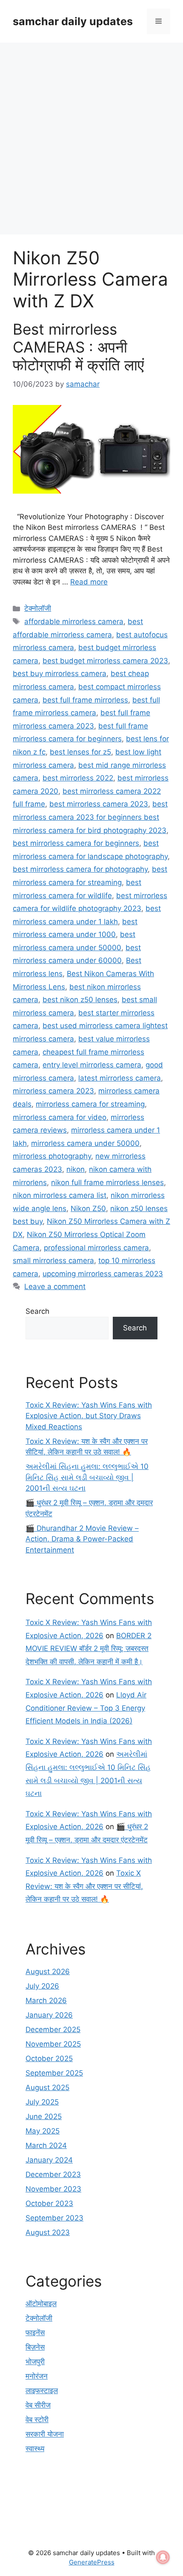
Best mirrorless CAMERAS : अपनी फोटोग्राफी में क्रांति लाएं (78, 347)
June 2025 (44, 2116)
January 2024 (49, 2160)
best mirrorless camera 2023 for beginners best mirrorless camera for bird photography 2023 (90, 817)
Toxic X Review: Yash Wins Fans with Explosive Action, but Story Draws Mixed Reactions (89, 1416)
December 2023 (53, 2174)
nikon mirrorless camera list (60, 1195)
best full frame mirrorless (85, 700)
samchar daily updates (73, 21)
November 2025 (53, 2044)
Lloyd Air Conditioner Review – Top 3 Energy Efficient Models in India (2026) (86, 1708)
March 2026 (46, 2001)
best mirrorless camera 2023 (99, 804)
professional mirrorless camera (96, 1248)
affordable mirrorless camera (74, 622)
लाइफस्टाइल (42, 2391)
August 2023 (48, 2232)
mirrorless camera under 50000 (85, 1143)
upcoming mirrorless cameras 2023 (103, 1274)
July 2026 (42, 1986)
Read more (89, 582)
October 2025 (49, 2058)
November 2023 (53, 2189)
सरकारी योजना (45, 2434)
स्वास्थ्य (35, 2449)
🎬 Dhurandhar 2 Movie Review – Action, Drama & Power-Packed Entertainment (82, 1539)
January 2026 (49, 2015)
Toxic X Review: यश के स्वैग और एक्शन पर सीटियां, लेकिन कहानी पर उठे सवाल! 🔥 (84, 1886)
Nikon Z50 (88, 1208)
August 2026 (48, 1972)
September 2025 (54, 2073)
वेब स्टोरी (37, 2420)
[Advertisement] (91, 139)
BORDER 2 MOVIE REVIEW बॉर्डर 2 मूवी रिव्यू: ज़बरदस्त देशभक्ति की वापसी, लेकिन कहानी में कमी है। (89, 1649)
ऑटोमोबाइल (41, 2304)
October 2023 (49, 2203)
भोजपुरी (35, 2362)
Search (37, 1311)
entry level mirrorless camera (92, 1065)
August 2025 (47, 2087)
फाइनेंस (35, 2333)
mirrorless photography (52, 1156)
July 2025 (42, 2102)
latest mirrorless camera (120, 1078)
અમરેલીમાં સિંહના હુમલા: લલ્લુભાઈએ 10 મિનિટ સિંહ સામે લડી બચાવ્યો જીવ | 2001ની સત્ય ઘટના (87, 1477)
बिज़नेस (35, 2347)
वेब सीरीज (38, 2405)
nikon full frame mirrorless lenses (107, 1182)
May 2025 (43, 2131)
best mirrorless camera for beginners (76, 843)
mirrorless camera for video (60, 1117)
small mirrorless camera (53, 1261)
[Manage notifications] (163, 2557)
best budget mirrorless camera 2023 (105, 661)
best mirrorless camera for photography (80, 869)
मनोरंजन (37, 2376)
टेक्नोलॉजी (38, 608)
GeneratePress (92, 2562)
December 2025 (53, 2030)
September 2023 (54, 2218)
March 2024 (46, 2145)
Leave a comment (55, 1287)
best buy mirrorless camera (60, 674)
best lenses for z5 (80, 752)
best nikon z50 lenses (80, 1000)
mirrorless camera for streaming (90, 1104)
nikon (76, 1169)
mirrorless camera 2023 (53, 1091)
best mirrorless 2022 (78, 778)
